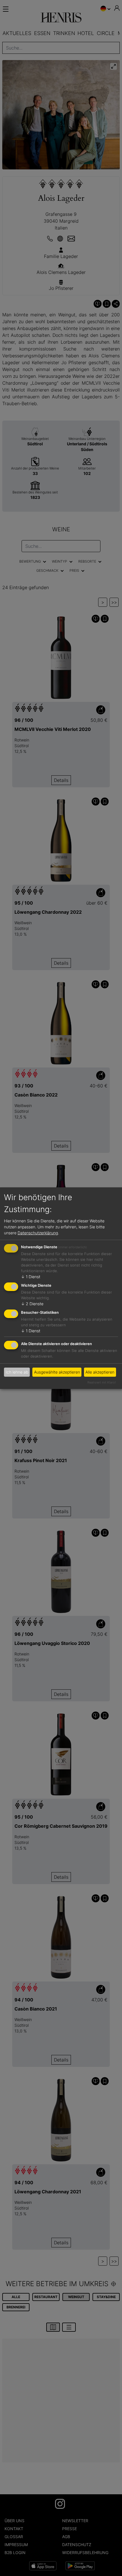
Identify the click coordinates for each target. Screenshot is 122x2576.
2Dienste (32, 1304)
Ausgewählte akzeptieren (57, 1372)
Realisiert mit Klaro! (102, 1382)
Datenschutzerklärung (38, 1233)
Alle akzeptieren (100, 1372)
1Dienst (31, 1277)
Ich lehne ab (17, 1372)
